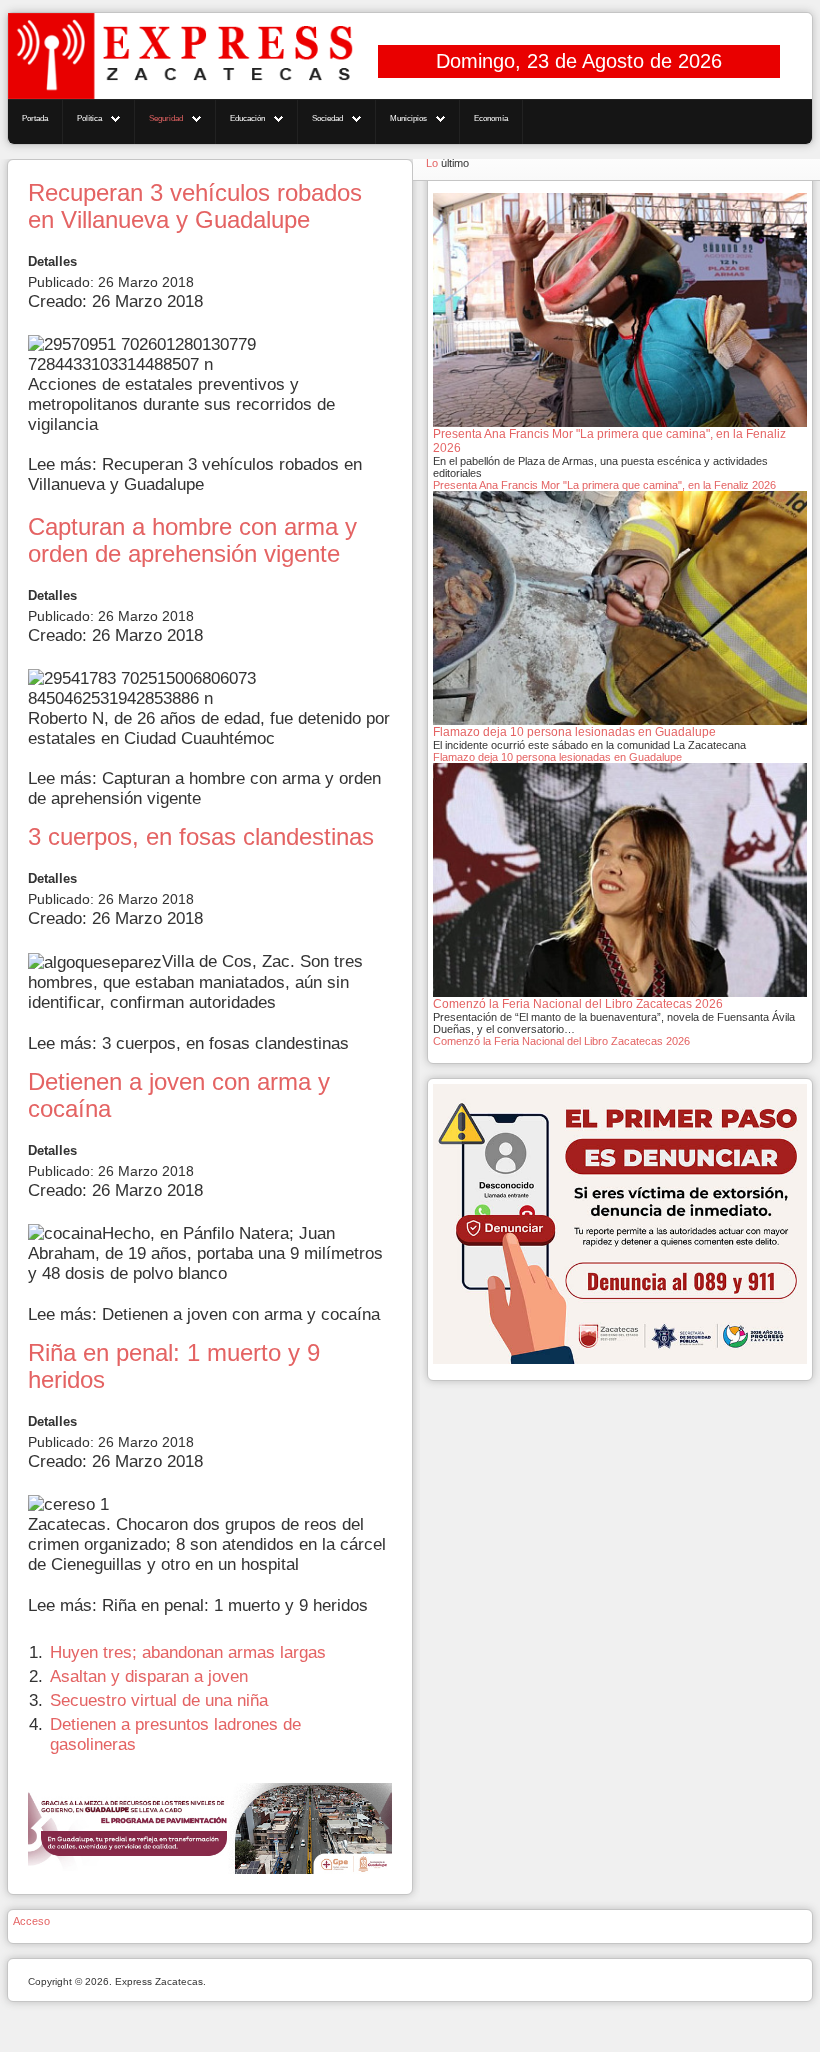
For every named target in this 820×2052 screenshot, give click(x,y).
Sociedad (327, 118)
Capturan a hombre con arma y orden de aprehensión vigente (192, 540)
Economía (491, 118)
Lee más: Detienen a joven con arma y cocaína (204, 1314)
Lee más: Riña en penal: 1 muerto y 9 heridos (198, 1605)
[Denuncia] (620, 1223)
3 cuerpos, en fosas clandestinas (201, 837)
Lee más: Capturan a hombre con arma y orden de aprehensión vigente (204, 788)
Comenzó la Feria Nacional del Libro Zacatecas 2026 (561, 1041)
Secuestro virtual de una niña (159, 1700)
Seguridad (166, 118)
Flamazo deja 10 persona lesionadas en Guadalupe (557, 757)
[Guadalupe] (210, 1827)
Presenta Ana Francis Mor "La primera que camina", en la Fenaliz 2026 (604, 485)
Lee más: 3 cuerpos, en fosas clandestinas (188, 1043)
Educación (247, 118)
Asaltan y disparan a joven (149, 1676)
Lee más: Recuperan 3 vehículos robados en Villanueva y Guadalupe (195, 474)
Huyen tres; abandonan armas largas (188, 1652)
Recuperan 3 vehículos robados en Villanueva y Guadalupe (195, 206)
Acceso (31, 1921)
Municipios (408, 118)
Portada (35, 118)
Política (89, 118)
